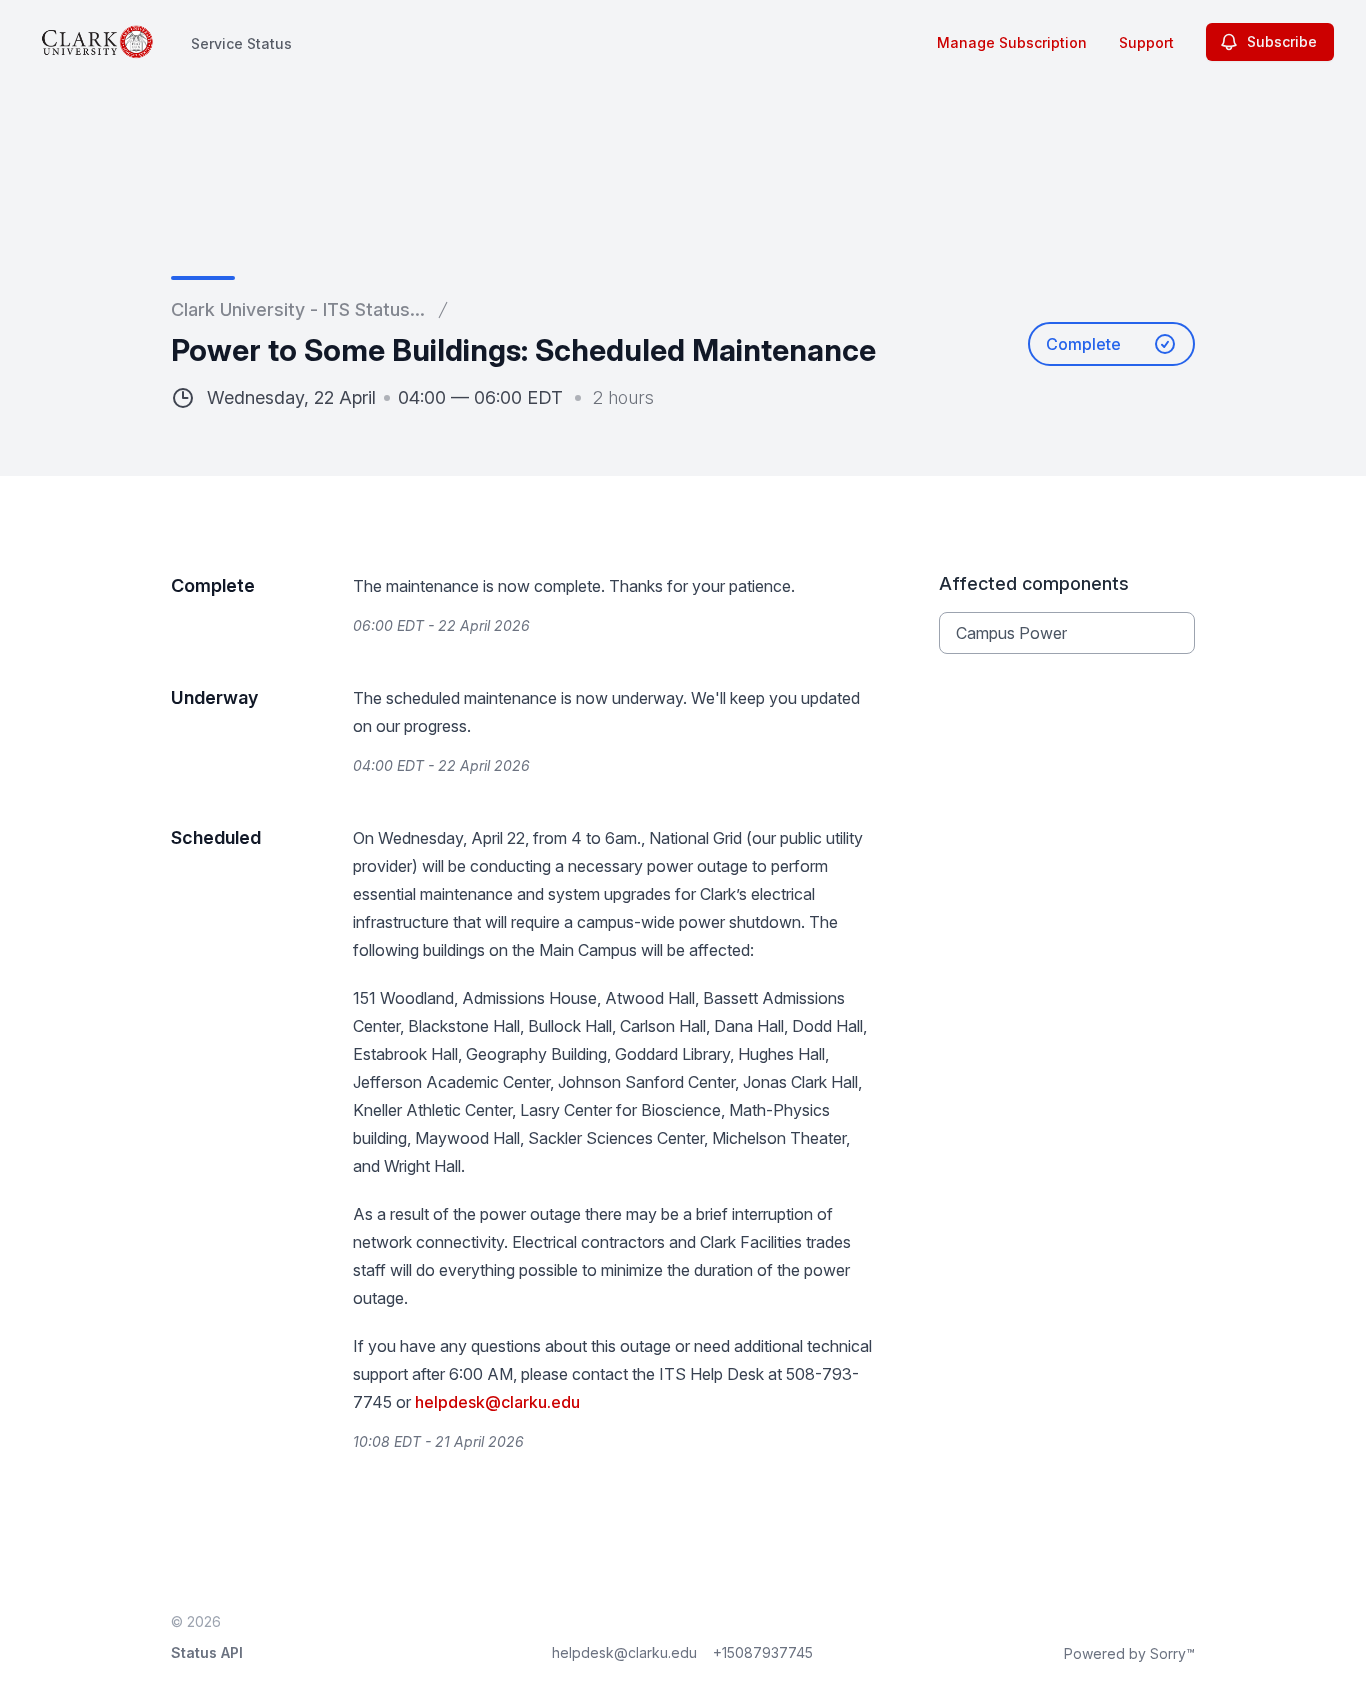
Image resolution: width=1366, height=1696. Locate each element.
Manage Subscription (1012, 42)
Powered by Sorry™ (1129, 1653)
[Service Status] (97, 42)
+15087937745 (763, 1652)
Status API (207, 1652)
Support (1146, 42)
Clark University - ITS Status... (298, 309)
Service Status (241, 43)
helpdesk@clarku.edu (497, 1402)
